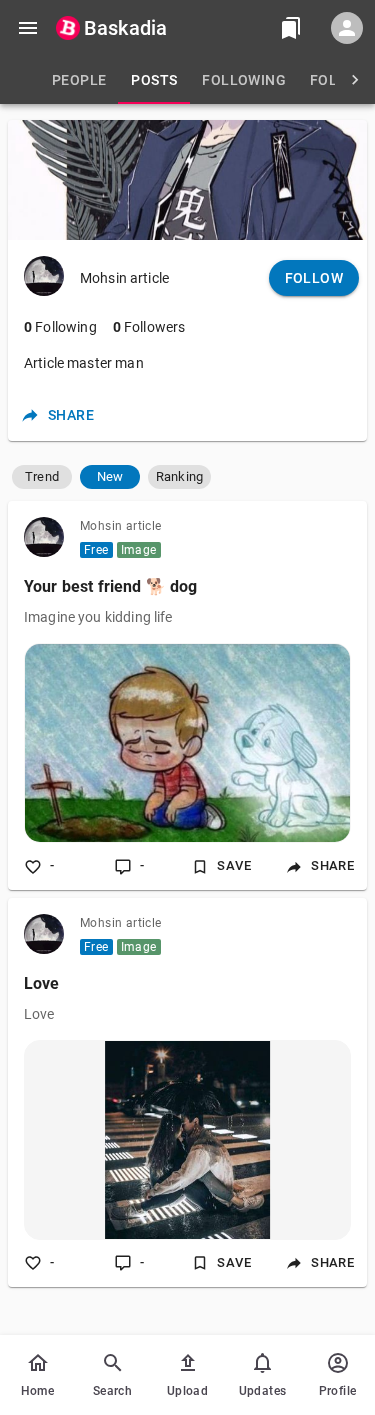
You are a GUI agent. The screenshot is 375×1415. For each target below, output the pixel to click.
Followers (149, 327)
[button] (42, 477)
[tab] (79, 80)
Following (60, 327)
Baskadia (125, 28)
